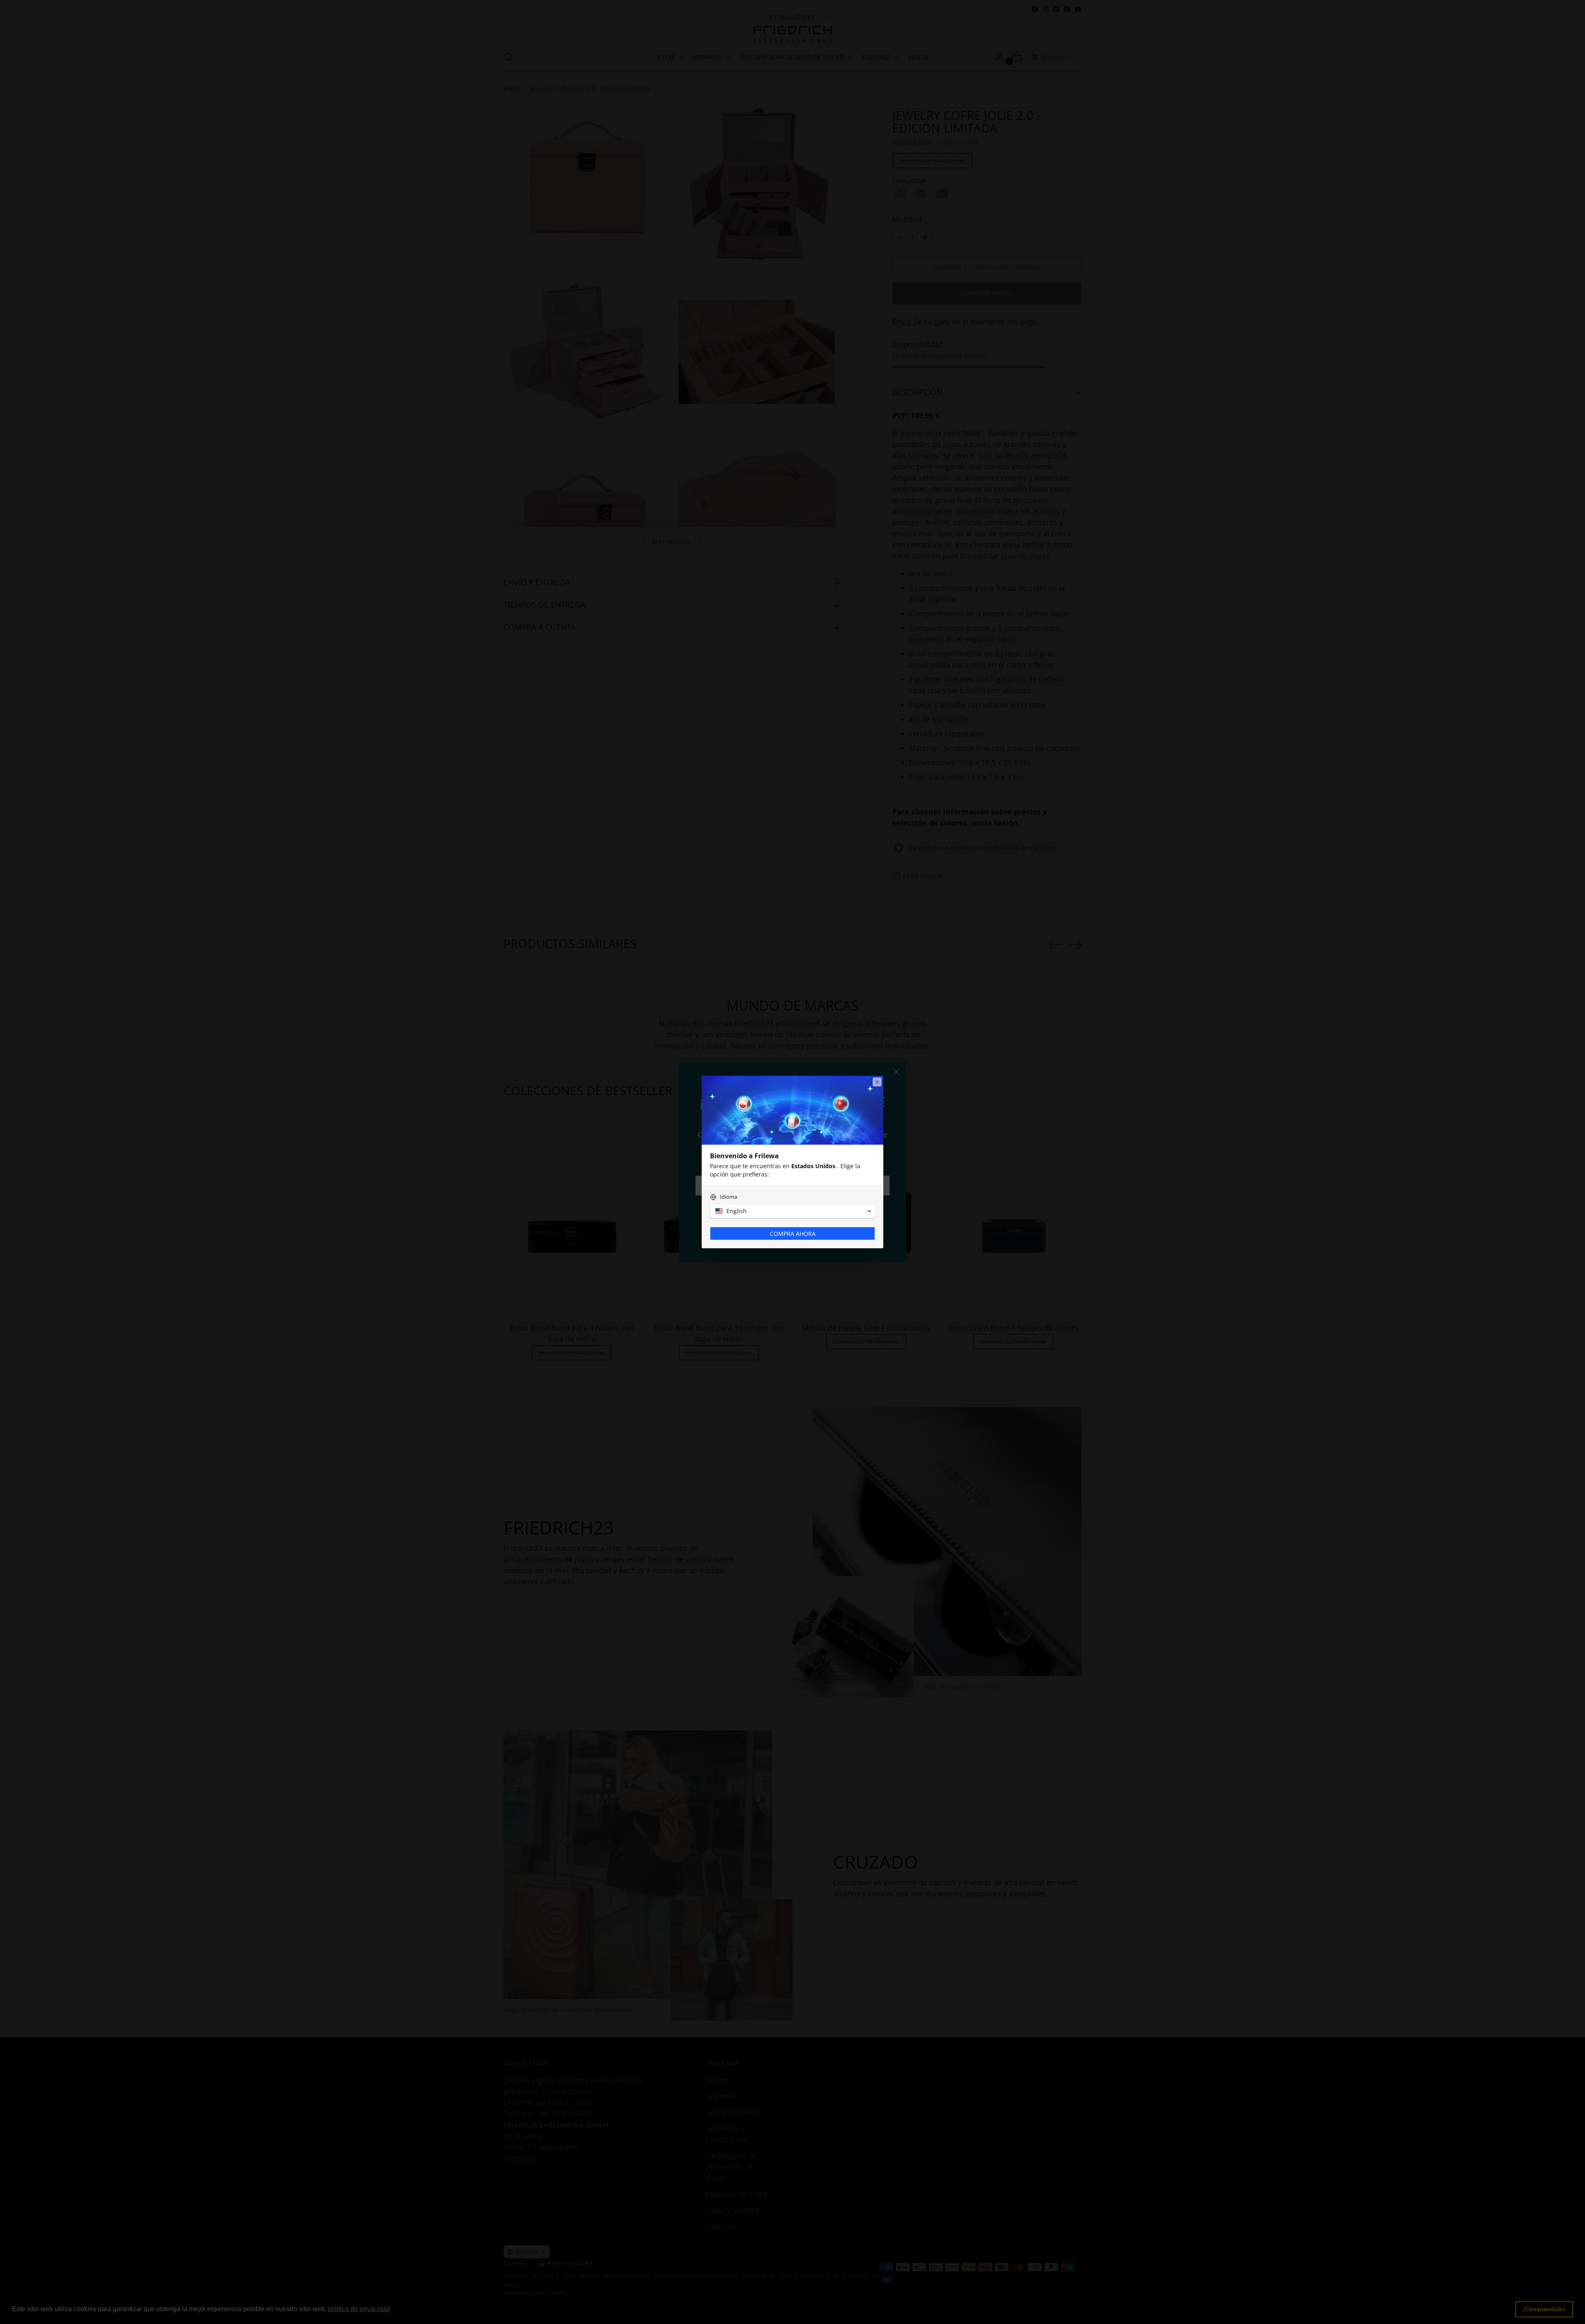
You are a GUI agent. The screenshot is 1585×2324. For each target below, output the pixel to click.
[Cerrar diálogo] (877, 1082)
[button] (792, 1211)
